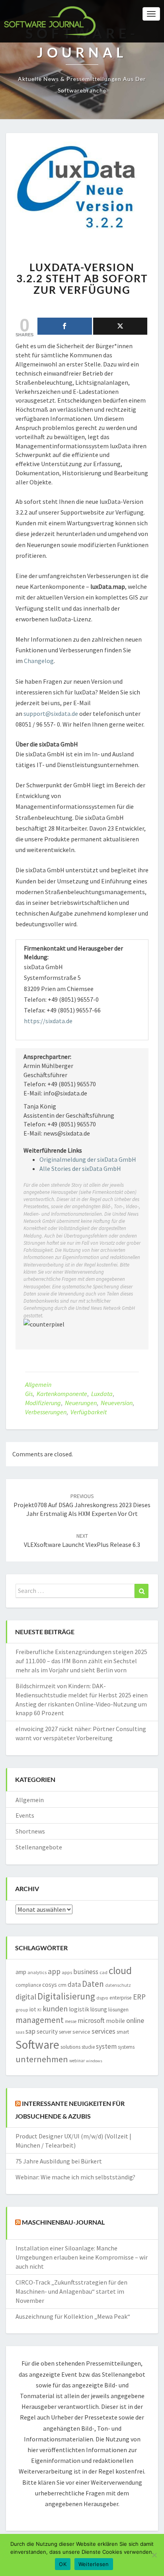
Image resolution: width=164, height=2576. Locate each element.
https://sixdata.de (48, 1021)
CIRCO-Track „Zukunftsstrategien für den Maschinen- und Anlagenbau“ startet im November (71, 2291)
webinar (77, 2061)
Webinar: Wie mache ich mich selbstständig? (75, 2177)
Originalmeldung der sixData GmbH (88, 1159)
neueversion (117, 1403)
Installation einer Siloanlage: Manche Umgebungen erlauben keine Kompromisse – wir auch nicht (82, 2257)
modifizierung (43, 1403)
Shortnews (30, 1831)
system (106, 2046)
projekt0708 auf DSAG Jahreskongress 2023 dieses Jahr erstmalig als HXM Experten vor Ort (82, 1505)
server (65, 2032)
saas (20, 2032)
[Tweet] (120, 326)
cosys (50, 1985)
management (40, 2020)
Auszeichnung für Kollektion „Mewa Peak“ (73, 2316)
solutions (70, 2047)
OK (63, 2564)
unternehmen (42, 2059)
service (81, 2032)
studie (88, 2047)
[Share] (65, 326)
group (22, 2010)
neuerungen (81, 1403)
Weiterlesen (94, 2564)
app (54, 1971)
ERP (139, 1997)
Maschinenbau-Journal (63, 2222)
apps (67, 1972)
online (135, 2020)
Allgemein (38, 1384)
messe (71, 2021)
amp (21, 1972)
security (47, 2031)
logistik (79, 2009)
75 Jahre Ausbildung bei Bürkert (59, 2161)
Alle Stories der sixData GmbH (80, 1168)
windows (94, 2061)
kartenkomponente (62, 1394)
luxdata (102, 1394)
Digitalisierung (66, 1996)
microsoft (91, 2021)
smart (123, 2032)
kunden (55, 2009)
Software (37, 2045)
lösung (99, 2009)
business (86, 1972)
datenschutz (118, 1985)
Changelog (39, 661)
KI (39, 2010)
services (103, 2031)
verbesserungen (46, 1412)
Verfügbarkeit (89, 1412)
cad (103, 1972)
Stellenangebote (39, 1847)
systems (126, 2047)
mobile (115, 2021)
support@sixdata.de (51, 713)
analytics (37, 1972)
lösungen (118, 2010)
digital (26, 1997)
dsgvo (102, 1998)
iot (33, 2009)
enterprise (121, 1998)
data (74, 1984)
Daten (93, 1984)
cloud (120, 1971)
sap (30, 2031)
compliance (28, 1985)
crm (62, 1985)
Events (25, 1815)
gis (29, 1394)
